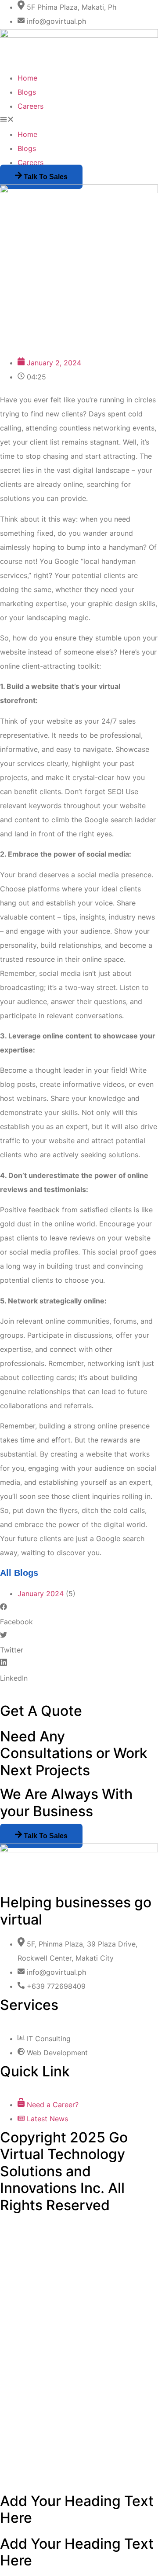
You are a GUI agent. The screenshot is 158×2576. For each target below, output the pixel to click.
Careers (31, 106)
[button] (79, 120)
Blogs (27, 92)
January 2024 (41, 1593)
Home (27, 78)
